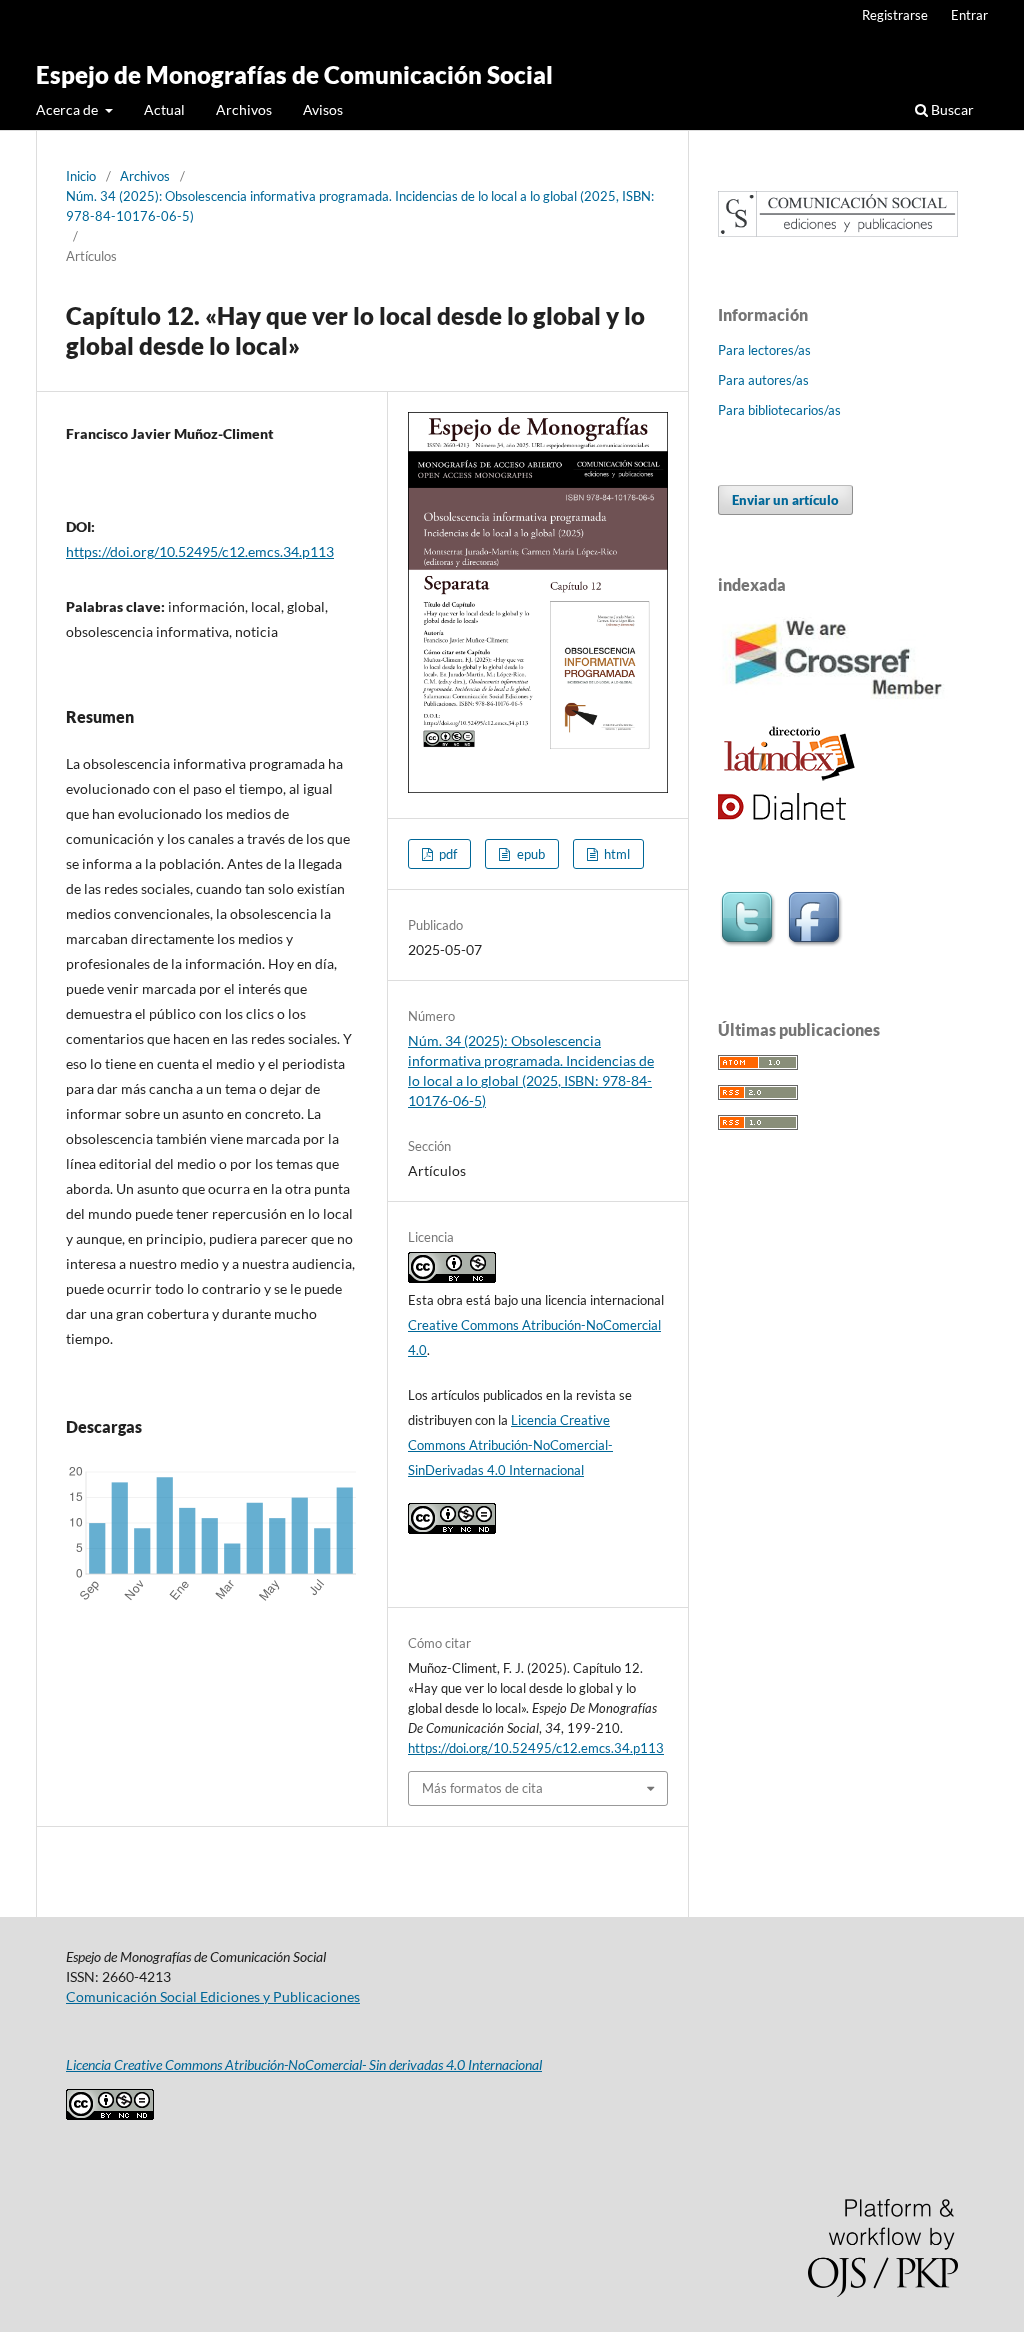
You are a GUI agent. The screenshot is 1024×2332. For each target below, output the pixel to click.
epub (529, 854)
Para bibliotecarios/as (779, 410)
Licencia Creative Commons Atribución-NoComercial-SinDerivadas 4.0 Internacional (510, 1445)
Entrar (969, 15)
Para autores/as (763, 380)
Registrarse (895, 15)
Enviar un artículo (785, 500)
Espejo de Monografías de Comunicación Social (294, 74)
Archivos (244, 109)
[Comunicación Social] (838, 231)
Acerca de (68, 109)
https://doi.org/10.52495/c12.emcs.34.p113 (200, 551)
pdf (446, 854)
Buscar (951, 109)
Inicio (81, 176)
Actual (164, 109)
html (615, 854)
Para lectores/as (764, 350)
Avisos (323, 109)
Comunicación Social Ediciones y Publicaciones (213, 1996)
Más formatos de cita (482, 1788)
